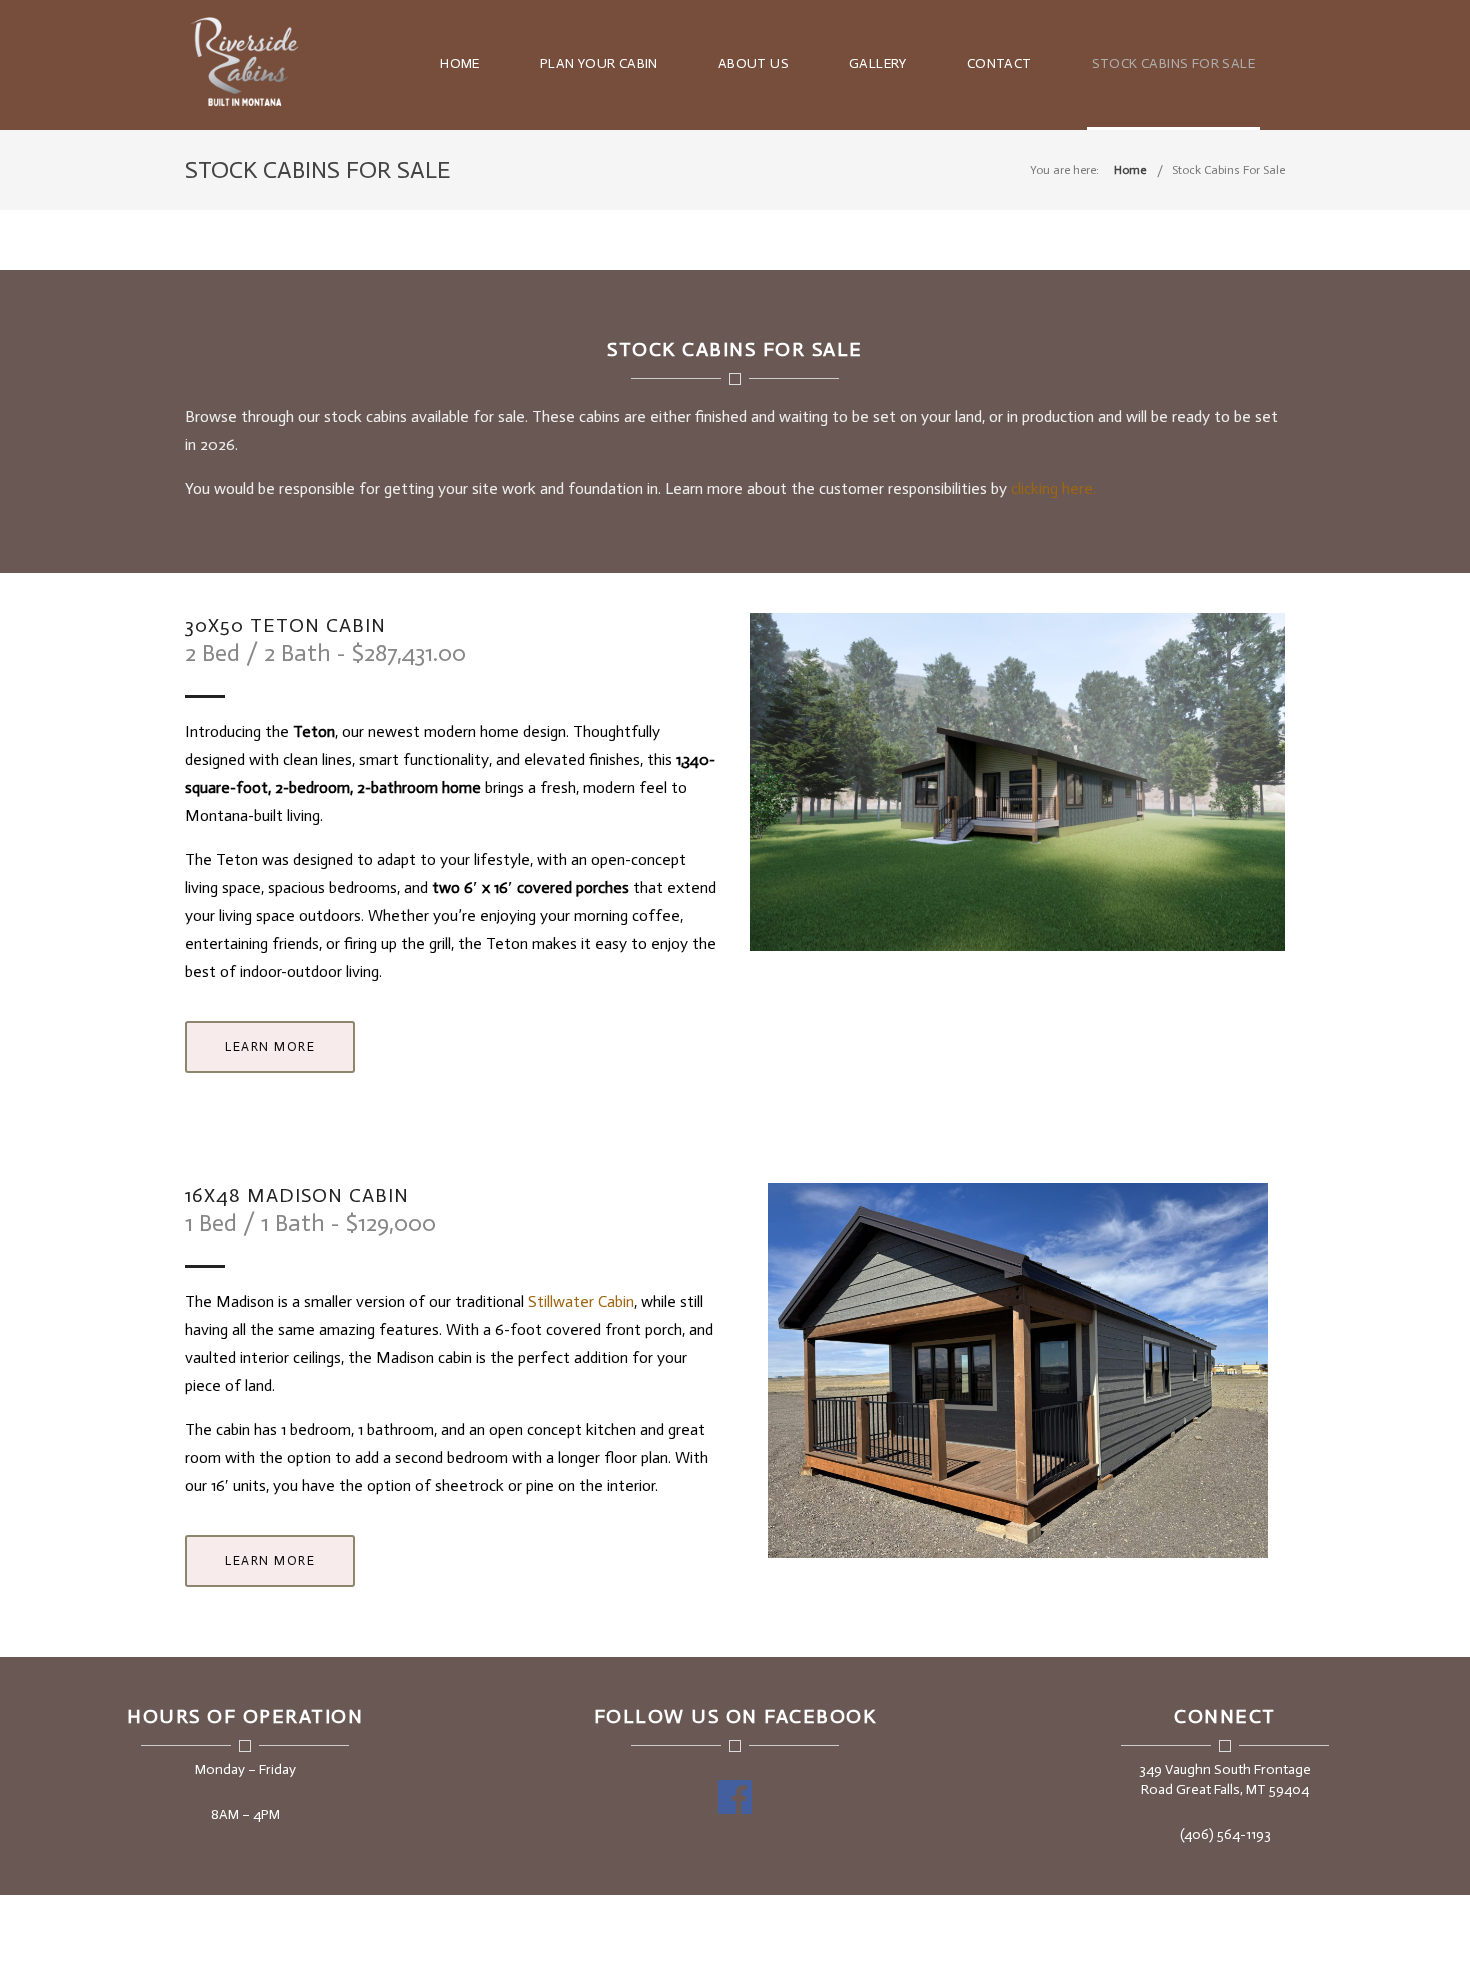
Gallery (878, 63)
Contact (999, 63)
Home (460, 63)
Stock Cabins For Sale (1173, 63)
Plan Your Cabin (599, 63)
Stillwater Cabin (581, 1301)
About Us (753, 63)
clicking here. (1053, 488)
